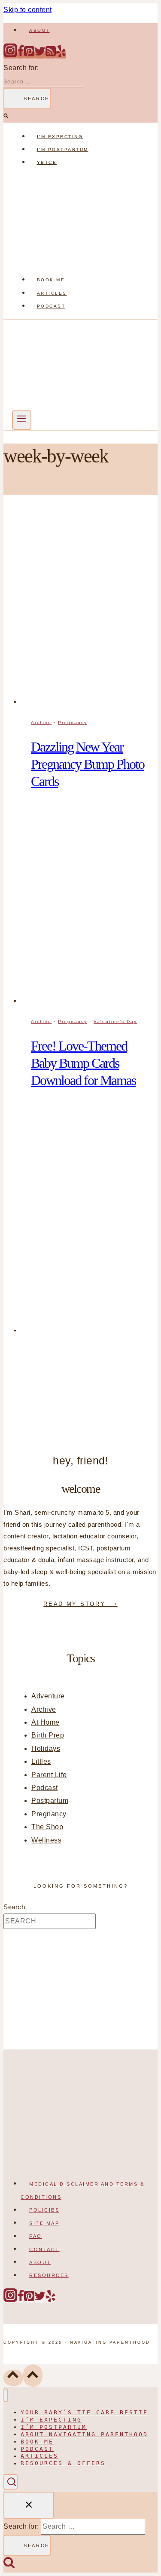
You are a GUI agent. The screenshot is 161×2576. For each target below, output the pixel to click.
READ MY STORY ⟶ (80, 1604)
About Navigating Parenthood (84, 2434)
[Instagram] (10, 55)
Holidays (46, 1749)
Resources (49, 2275)
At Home (46, 1722)
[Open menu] (22, 420)
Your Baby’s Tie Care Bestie (84, 2412)
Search (14, 1907)
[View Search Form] (11, 2482)
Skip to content (28, 10)
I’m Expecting (60, 137)
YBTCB (47, 162)
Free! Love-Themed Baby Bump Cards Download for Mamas (83, 1063)
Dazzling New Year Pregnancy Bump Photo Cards (88, 764)
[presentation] (89, 609)
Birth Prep (48, 1735)
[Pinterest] (29, 55)
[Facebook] (21, 55)
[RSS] (51, 55)
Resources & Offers (63, 2464)
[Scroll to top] (13, 2378)
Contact (44, 2249)
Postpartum (50, 1801)
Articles (52, 293)
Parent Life (49, 1775)
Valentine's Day (115, 1021)
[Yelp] (61, 55)
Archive (41, 723)
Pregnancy (73, 723)
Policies (44, 2210)
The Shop (47, 1827)
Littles (41, 1761)
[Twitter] (40, 55)
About (39, 30)
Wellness (46, 1840)
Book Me (51, 280)
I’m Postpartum (63, 149)
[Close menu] (6, 2396)
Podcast (51, 306)
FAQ (36, 2236)
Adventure (48, 1696)
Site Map (44, 2223)
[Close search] (29, 2505)
